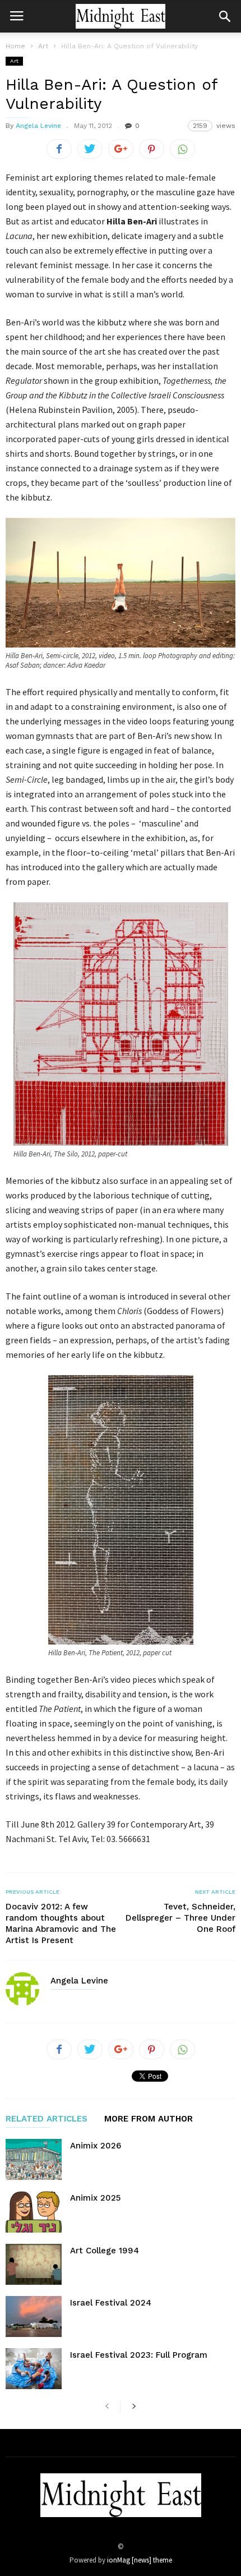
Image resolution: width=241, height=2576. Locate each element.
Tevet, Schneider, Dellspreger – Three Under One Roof (180, 1918)
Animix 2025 (95, 2198)
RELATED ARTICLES (47, 2119)
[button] (225, 16)
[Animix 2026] (34, 2159)
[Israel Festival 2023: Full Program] (34, 2369)
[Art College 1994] (34, 2264)
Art (14, 61)
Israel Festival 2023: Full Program (139, 2355)
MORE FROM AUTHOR (149, 2119)
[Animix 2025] (34, 2212)
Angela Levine (38, 126)
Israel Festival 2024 (111, 2303)
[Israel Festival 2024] (34, 2316)
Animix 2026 (96, 2146)
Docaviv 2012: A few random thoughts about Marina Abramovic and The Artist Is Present (61, 1923)
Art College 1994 (105, 2251)
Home (15, 46)
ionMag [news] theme (140, 2560)
